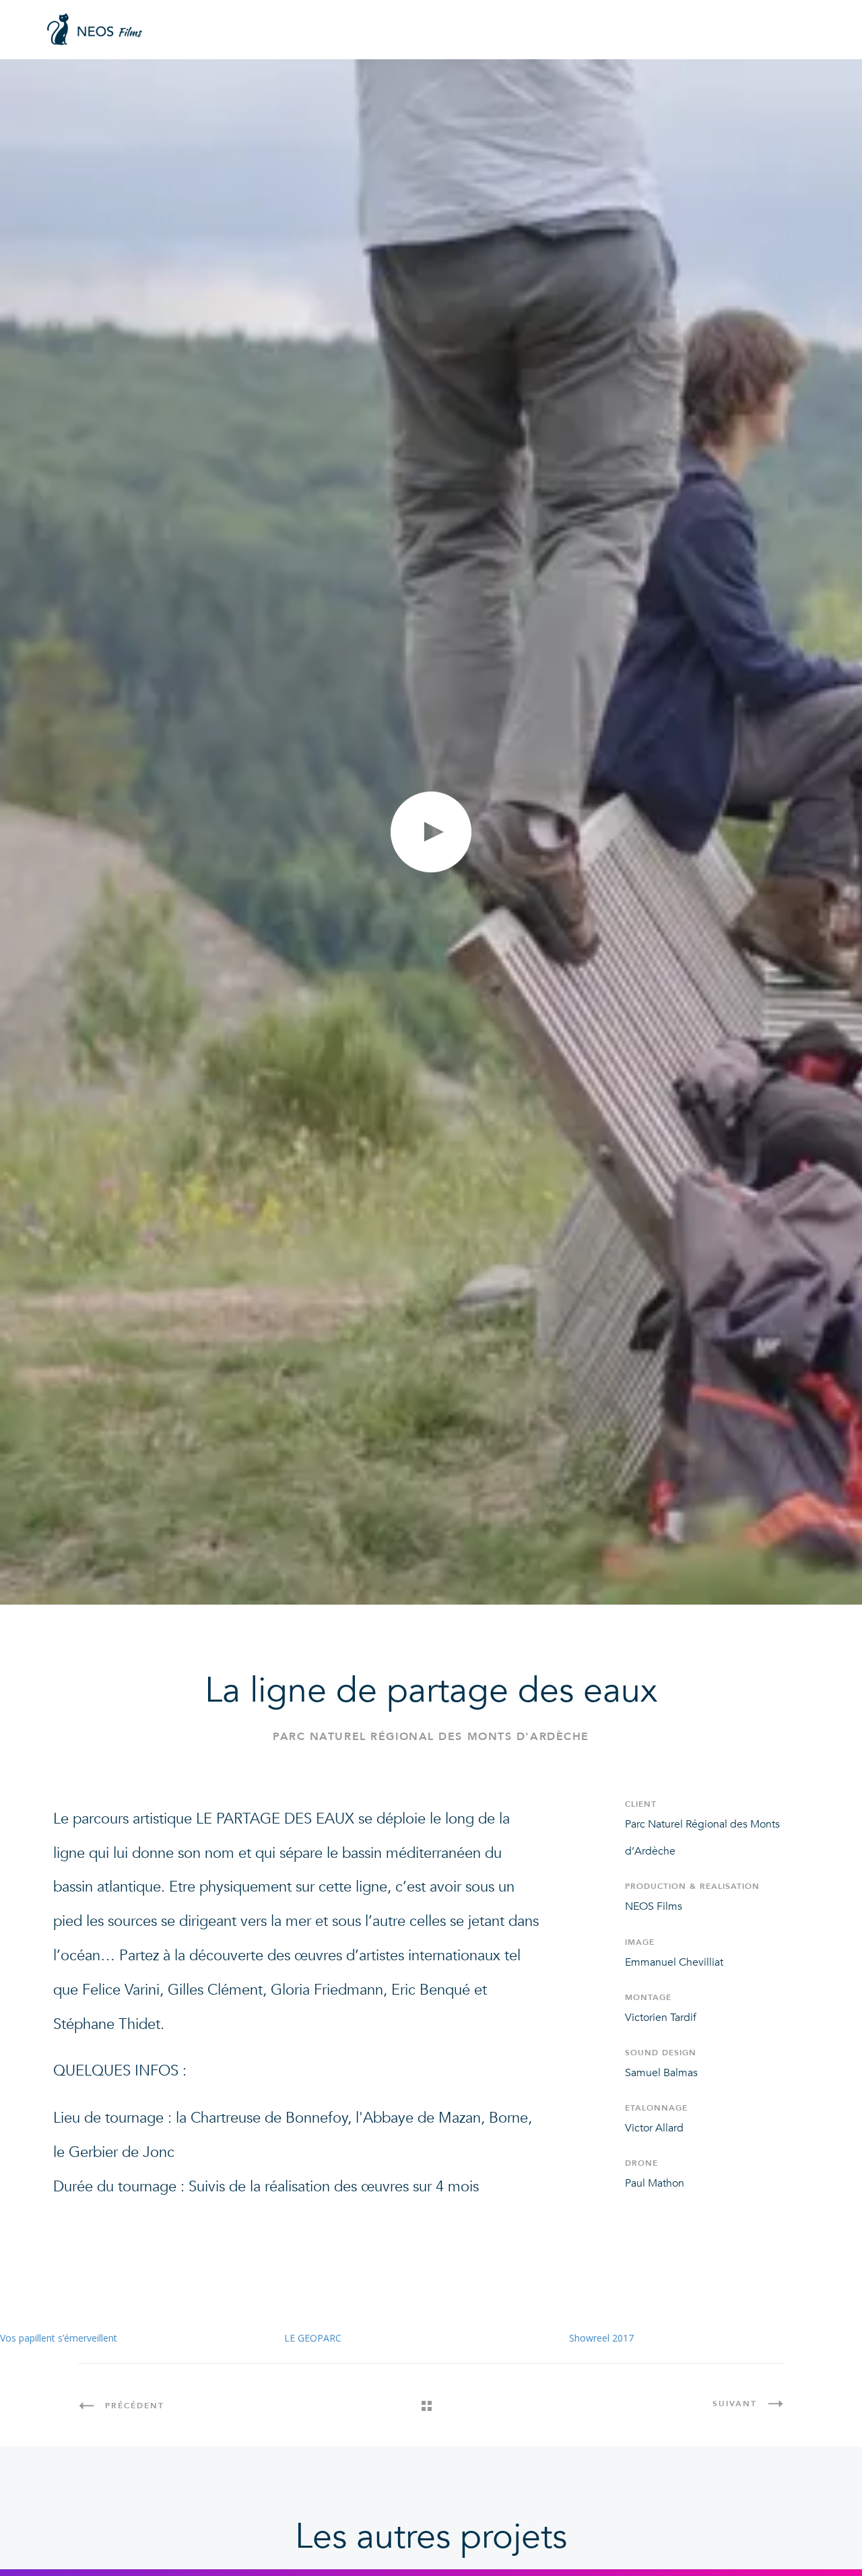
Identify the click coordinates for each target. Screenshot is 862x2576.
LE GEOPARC (313, 2338)
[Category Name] (431, 2406)
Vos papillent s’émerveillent (59, 2338)
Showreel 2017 (601, 2338)
